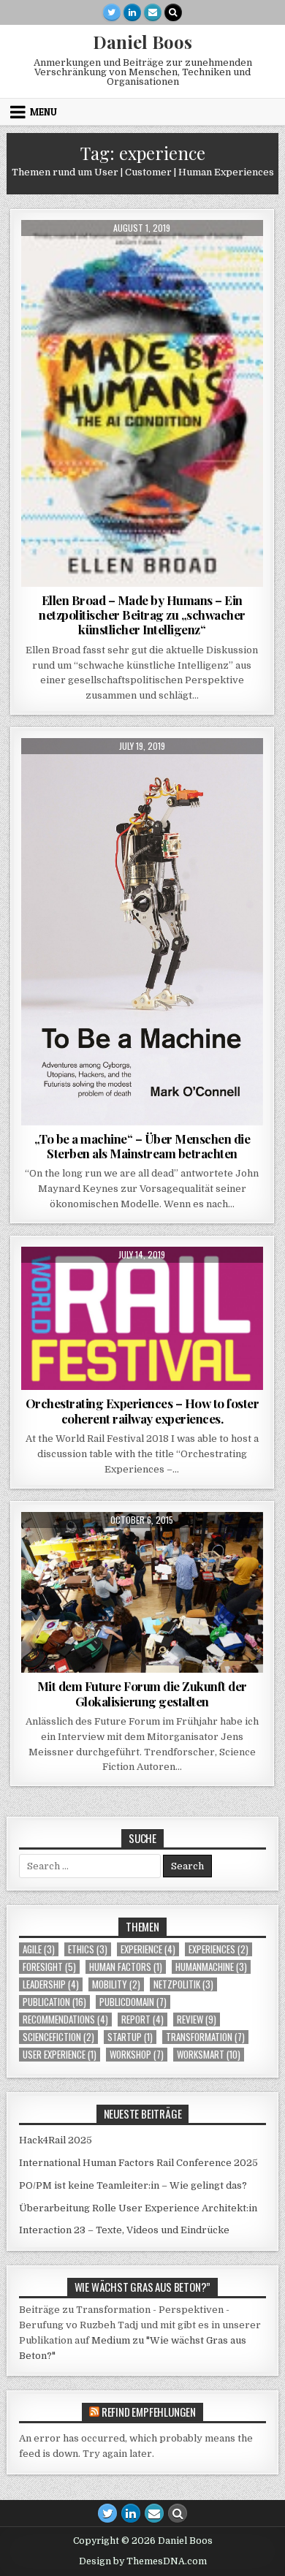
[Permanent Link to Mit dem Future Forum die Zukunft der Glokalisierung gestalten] (142, 1593)
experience (148, 1949)
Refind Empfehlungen (149, 2412)
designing (77, 255)
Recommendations (189, 255)
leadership (51, 1984)
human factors (126, 1967)
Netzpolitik (183, 1984)
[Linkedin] (132, 12)
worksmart (209, 2055)
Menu (43, 112)
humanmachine (211, 1967)
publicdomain (133, 2002)
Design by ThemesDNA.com (143, 2561)
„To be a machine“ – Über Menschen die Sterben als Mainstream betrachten (142, 1146)
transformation (205, 2037)
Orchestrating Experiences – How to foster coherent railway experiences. (142, 1410)
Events (112, 1282)
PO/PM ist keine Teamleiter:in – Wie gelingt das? (133, 2185)
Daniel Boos (142, 42)
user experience (60, 2055)
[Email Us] (153, 12)
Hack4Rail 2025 (56, 2140)
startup (130, 2037)
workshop (137, 2055)
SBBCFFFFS (164, 1298)
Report (114, 1298)
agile (39, 1949)
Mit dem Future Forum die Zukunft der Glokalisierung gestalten (142, 1693)
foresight (98, 774)
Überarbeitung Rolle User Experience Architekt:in (138, 2208)
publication (54, 2002)
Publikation (168, 1547)
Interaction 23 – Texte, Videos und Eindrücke (124, 2230)
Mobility (218, 1282)
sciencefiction (58, 2037)
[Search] (173, 12)
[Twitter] (112, 12)
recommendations (65, 2020)
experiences (164, 1282)
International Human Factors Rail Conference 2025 (138, 2163)
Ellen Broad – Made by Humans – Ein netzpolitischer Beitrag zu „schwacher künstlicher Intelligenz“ (142, 615)
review (197, 2020)
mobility (116, 1984)
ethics (125, 255)
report (142, 2020)
